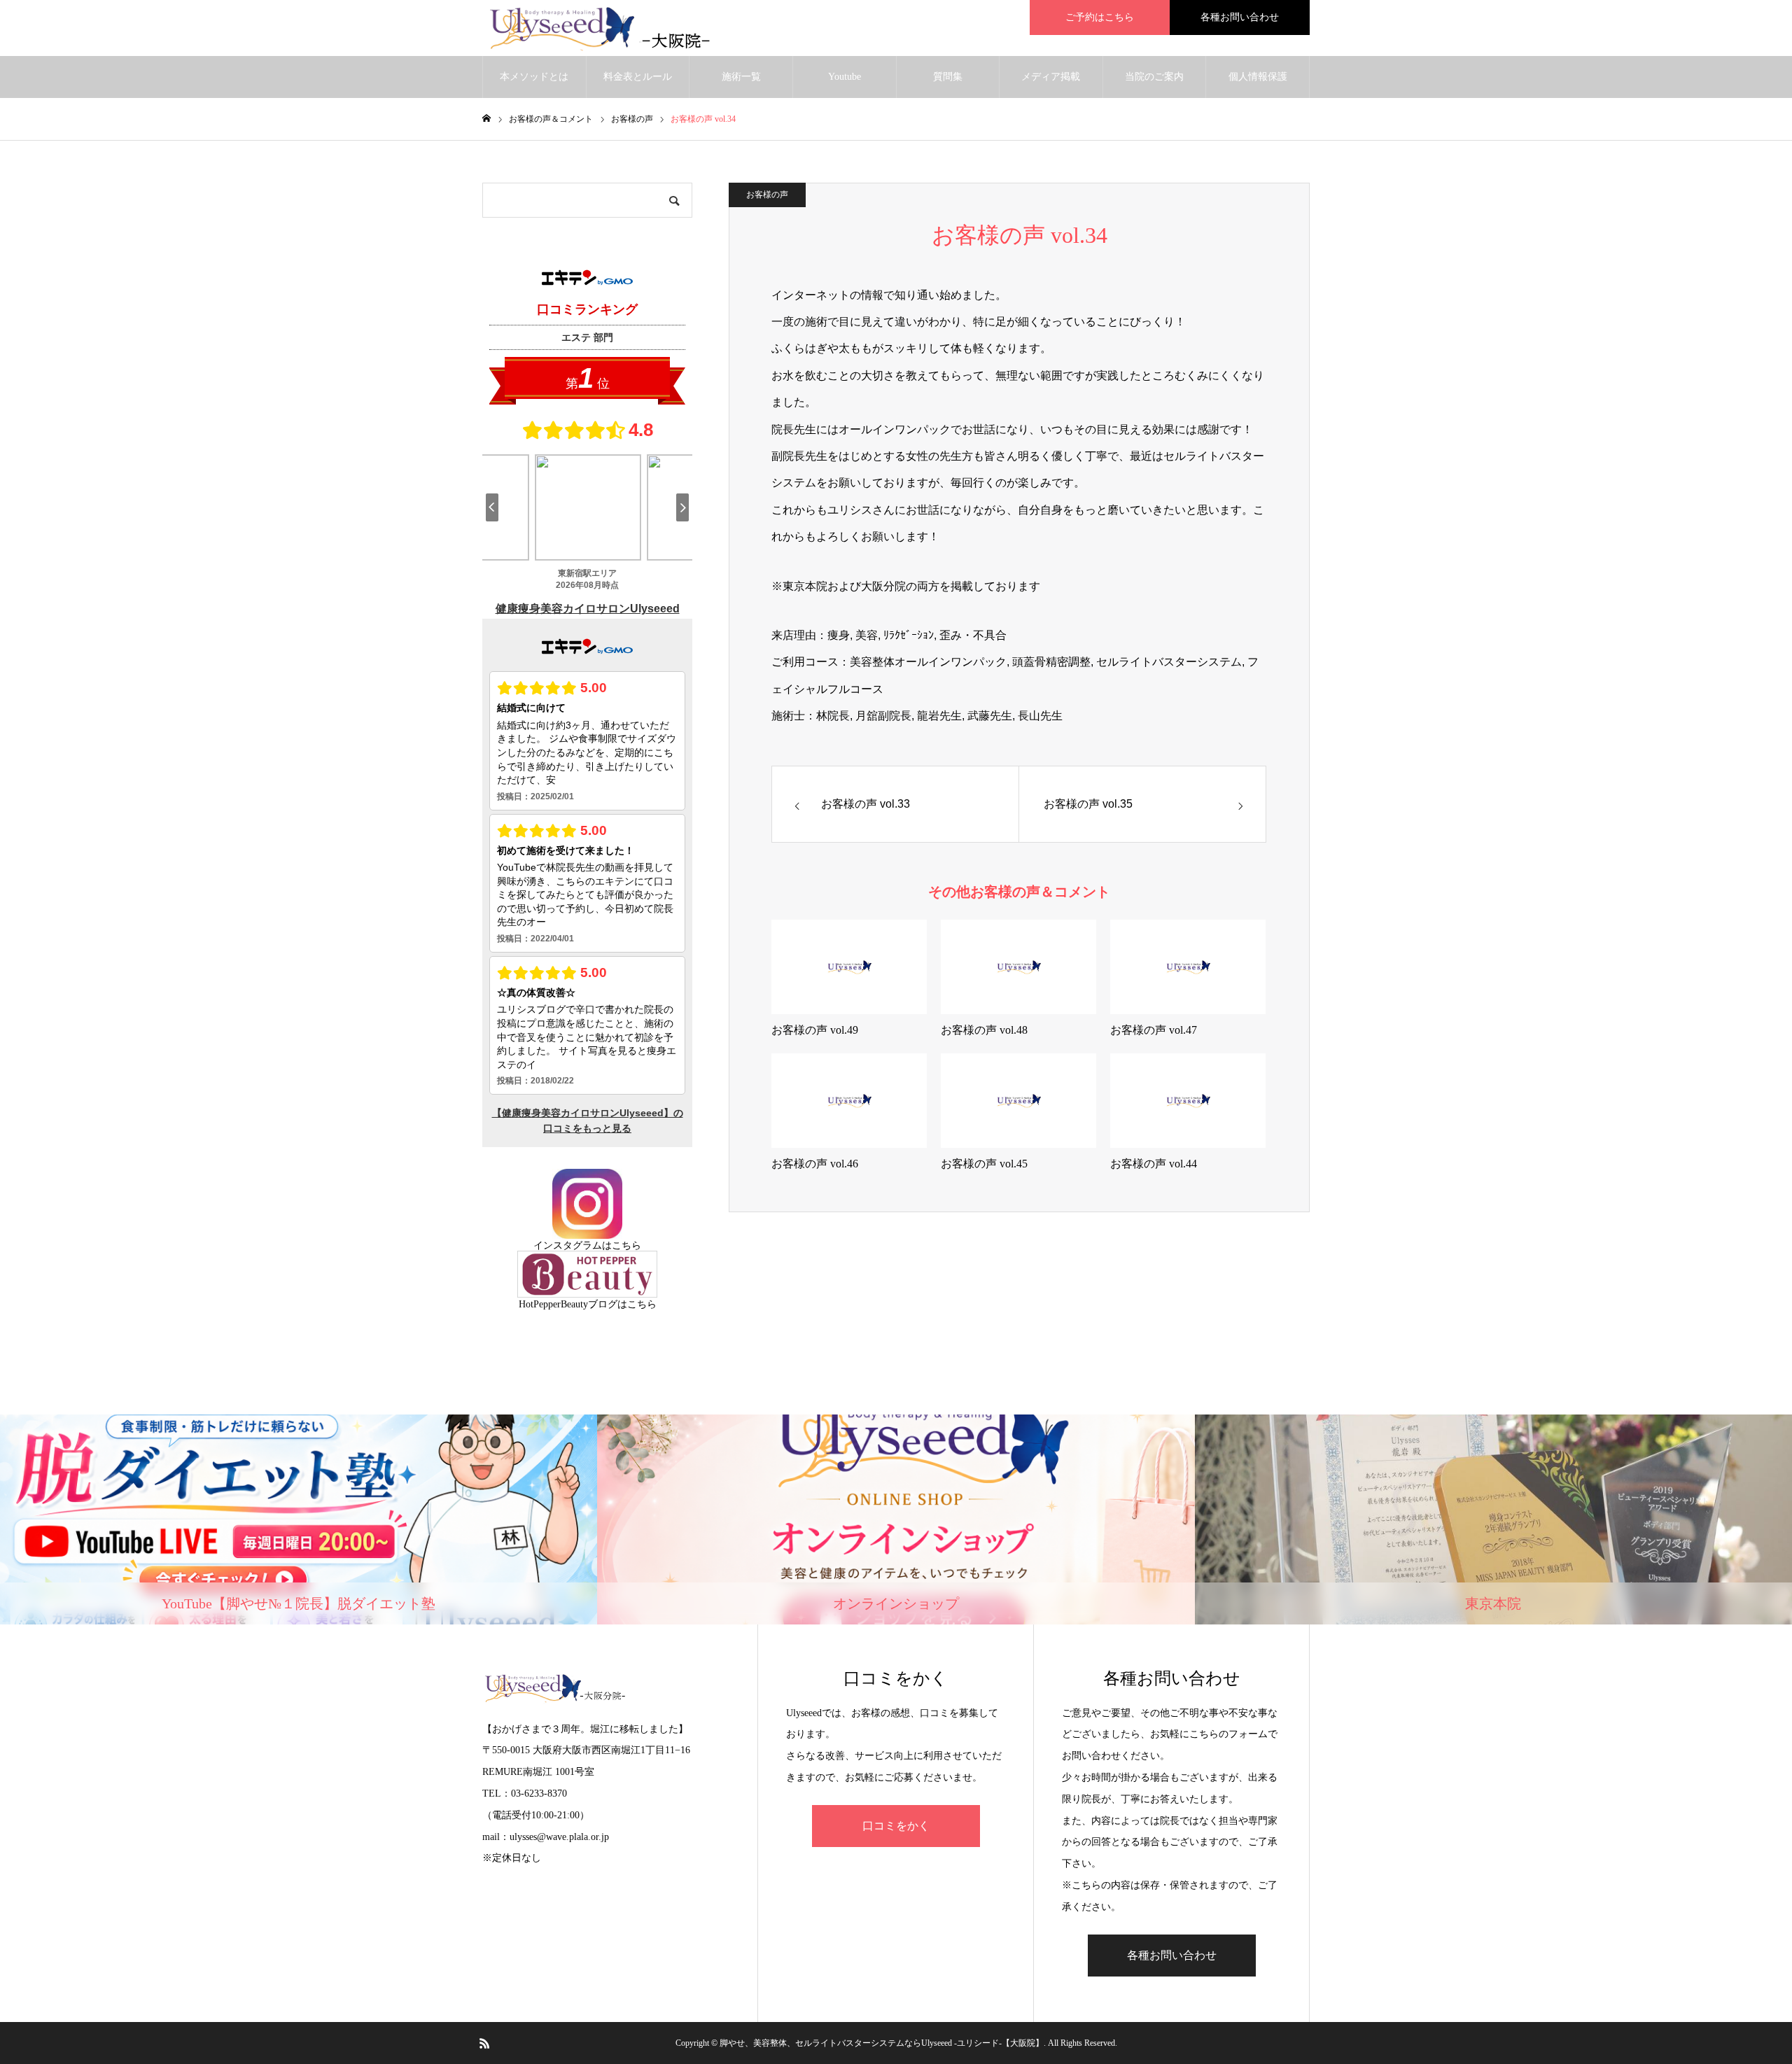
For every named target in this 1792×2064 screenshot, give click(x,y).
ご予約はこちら (1100, 17)
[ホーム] (486, 119)
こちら (626, 1245)
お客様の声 (767, 195)
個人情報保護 (1258, 77)
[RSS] (484, 2043)
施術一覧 (741, 77)
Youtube (845, 77)
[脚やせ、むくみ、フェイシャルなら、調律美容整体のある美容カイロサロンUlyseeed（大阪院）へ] (608, 28)
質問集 (948, 77)
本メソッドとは (534, 77)
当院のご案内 (1154, 77)
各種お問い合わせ (1240, 17)
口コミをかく (896, 1826)
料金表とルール (638, 77)
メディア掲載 (1051, 77)
